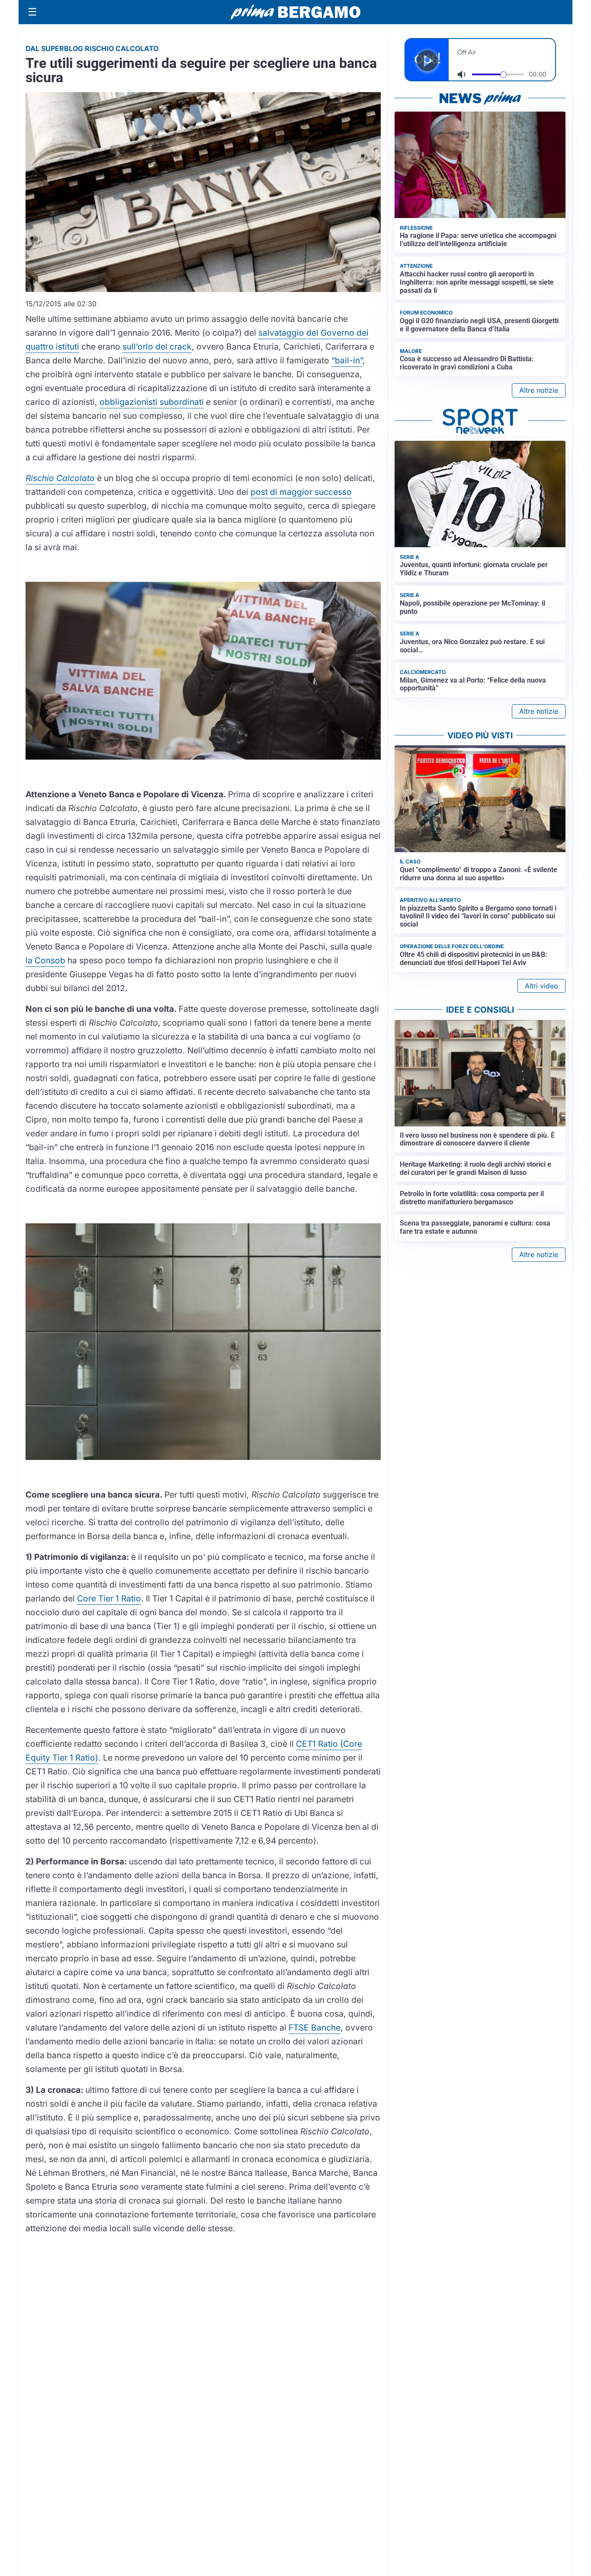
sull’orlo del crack (157, 346)
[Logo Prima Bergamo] (295, 12)
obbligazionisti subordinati (152, 402)
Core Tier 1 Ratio (109, 1598)
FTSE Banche (315, 2027)
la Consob (45, 960)
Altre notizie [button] (539, 390)
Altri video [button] (541, 986)
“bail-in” (347, 360)
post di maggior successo (301, 492)
